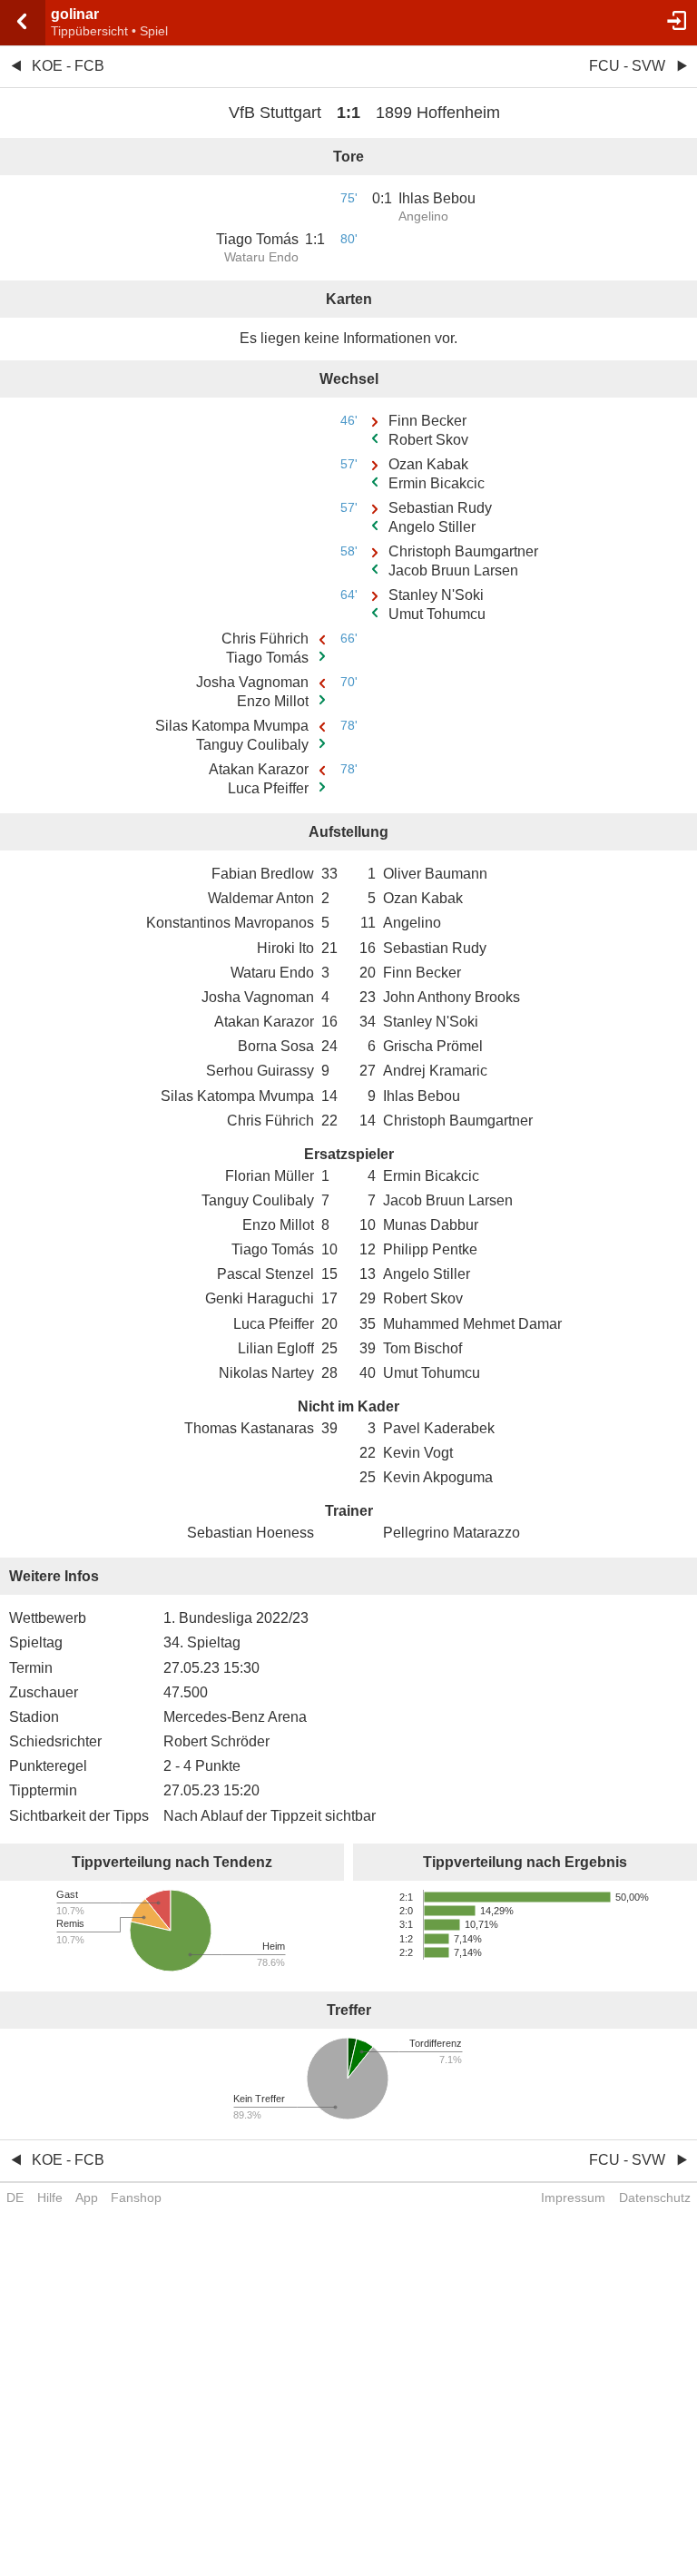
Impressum (573, 2197)
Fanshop (136, 2197)
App (87, 2197)
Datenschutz (655, 2197)
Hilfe (50, 2197)
